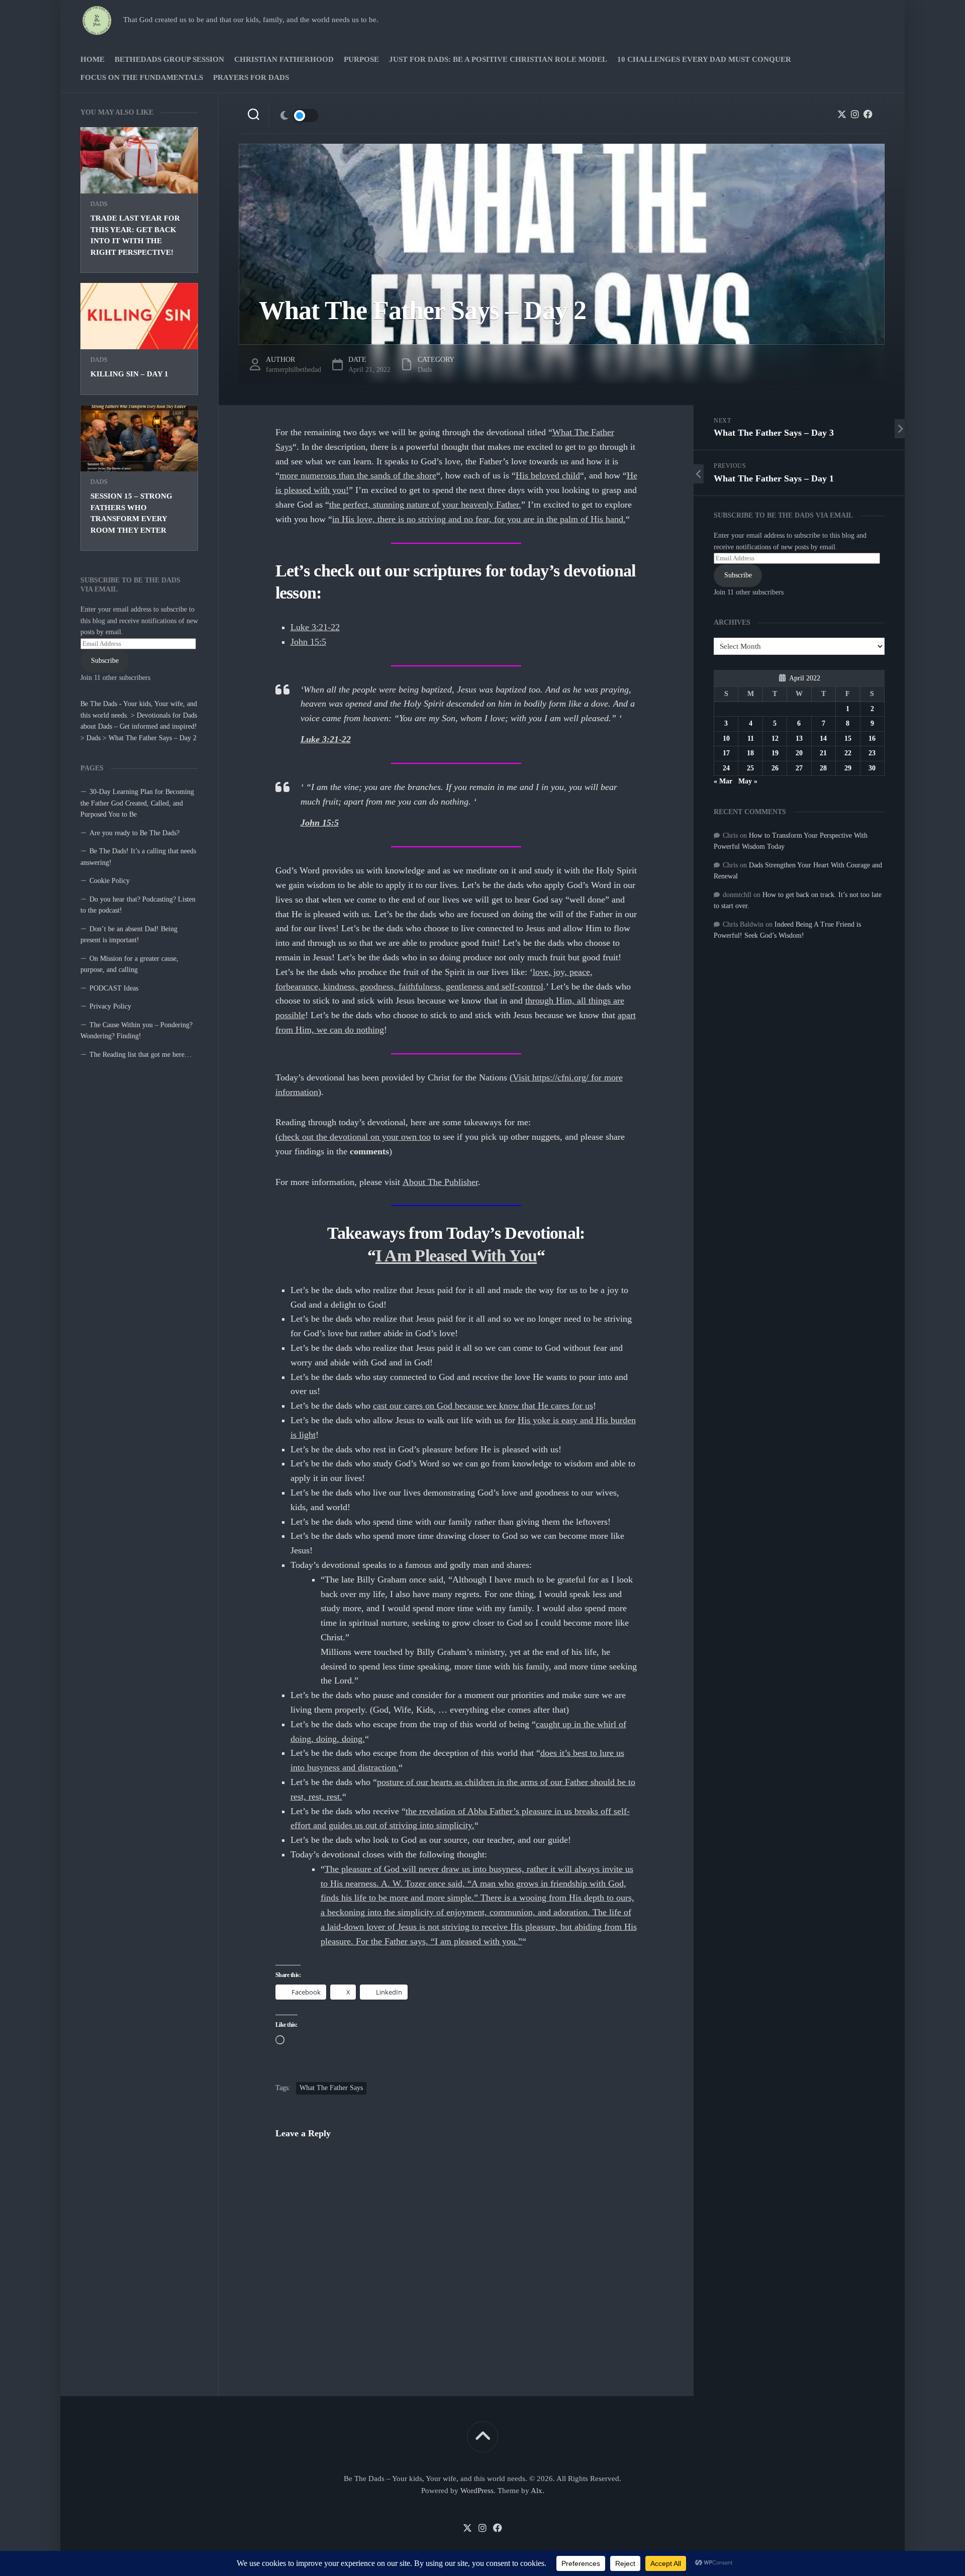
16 (872, 738)
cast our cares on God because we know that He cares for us (483, 1406)
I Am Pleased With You (456, 1256)
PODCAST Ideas (114, 988)
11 (751, 738)
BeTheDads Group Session (169, 59)
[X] (842, 114)
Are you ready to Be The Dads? (134, 833)
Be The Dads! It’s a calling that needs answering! (138, 857)
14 (823, 738)
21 (823, 753)
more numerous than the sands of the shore (358, 475)
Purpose (361, 59)
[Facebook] (868, 114)
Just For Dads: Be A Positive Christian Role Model (498, 59)
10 (726, 738)
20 (799, 753)
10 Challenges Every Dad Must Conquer (704, 59)
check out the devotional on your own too (355, 1137)
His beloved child (548, 475)
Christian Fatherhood (284, 59)
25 (750, 768)
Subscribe (105, 661)
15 (848, 738)
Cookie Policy (110, 881)
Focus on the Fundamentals (142, 77)
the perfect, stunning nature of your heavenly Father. (425, 505)
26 (775, 768)
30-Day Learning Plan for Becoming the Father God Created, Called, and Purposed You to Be (137, 803)
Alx (537, 2491)
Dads (99, 204)
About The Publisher (440, 1182)
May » (748, 781)
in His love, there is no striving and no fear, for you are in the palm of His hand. (479, 519)
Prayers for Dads (251, 77)
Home (92, 59)
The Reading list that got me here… (140, 1055)
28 (823, 768)
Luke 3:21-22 (315, 627)
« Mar (723, 781)
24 (726, 768)
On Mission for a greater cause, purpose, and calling (129, 964)
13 (799, 738)
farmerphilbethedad (294, 370)
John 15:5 (308, 642)
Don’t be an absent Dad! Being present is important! (129, 935)
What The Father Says (331, 2088)
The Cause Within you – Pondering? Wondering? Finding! (136, 1031)
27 (799, 768)
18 (750, 753)
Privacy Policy (110, 1006)
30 (872, 768)
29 (848, 768)
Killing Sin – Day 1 (129, 374)
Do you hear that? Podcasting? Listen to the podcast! (138, 905)
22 (848, 753)
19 (775, 753)
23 (872, 753)
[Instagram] (855, 114)
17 (726, 753)
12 (775, 738)
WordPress (477, 2491)
